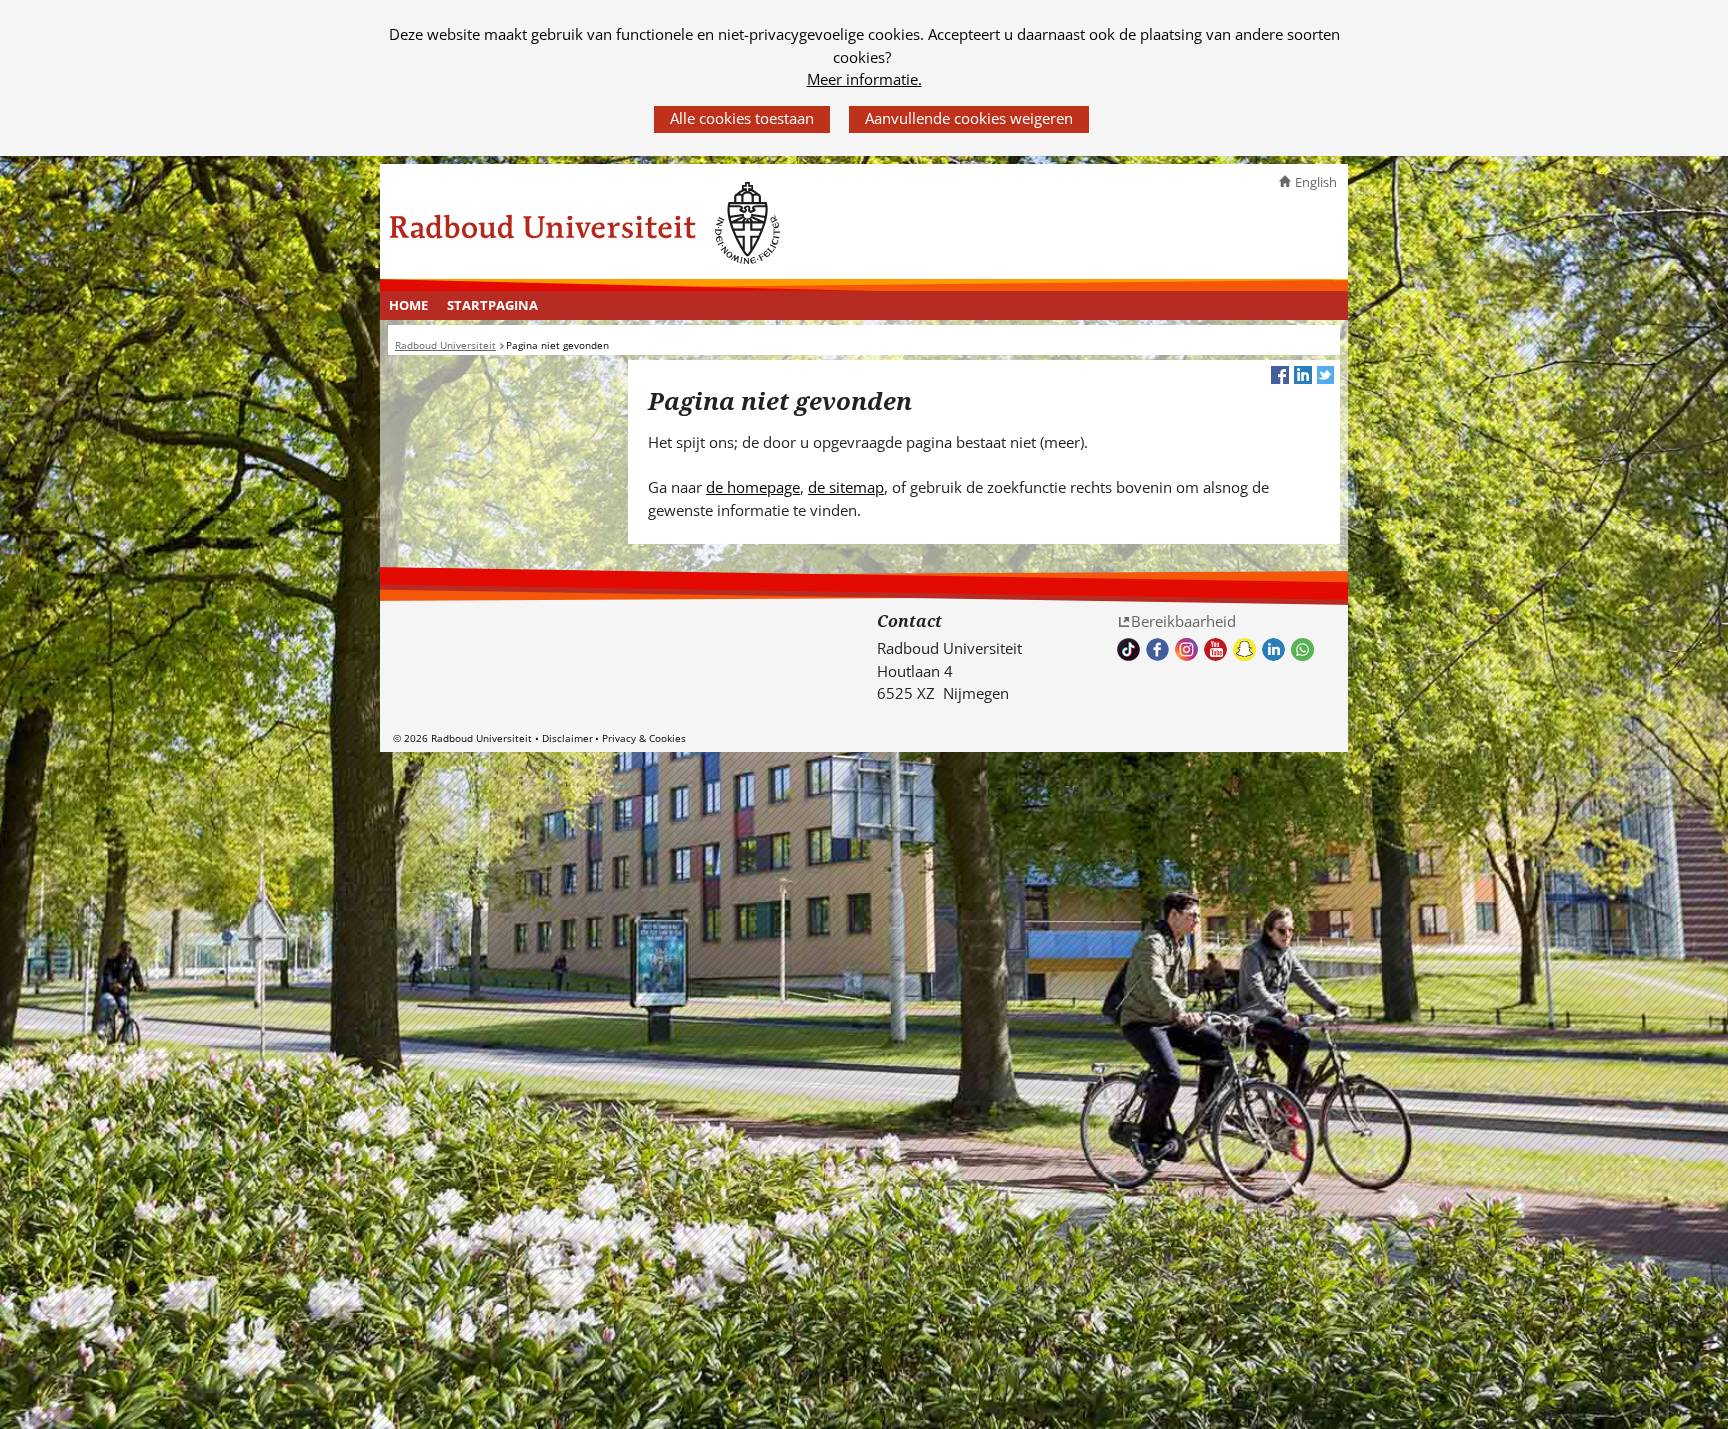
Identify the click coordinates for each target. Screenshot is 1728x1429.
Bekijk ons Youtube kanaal (1215, 649)
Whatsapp (1302, 649)
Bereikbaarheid (1183, 621)
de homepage (753, 487)
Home (408, 305)
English (1316, 182)
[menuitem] (409, 306)
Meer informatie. (864, 79)
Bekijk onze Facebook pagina (1157, 649)
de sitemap (846, 487)
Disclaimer (567, 738)
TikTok (1128, 649)
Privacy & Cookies (644, 738)
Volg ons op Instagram (1186, 649)
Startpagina (492, 305)
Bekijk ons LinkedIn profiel (1273, 649)
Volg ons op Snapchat (1244, 649)
